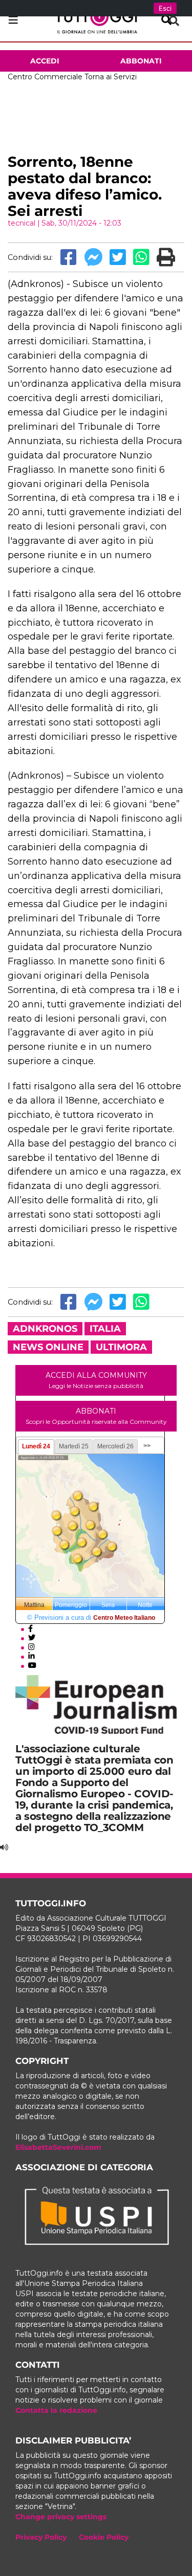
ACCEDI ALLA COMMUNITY (96, 1380)
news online (48, 1347)
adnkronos (45, 1329)
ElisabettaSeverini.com (58, 2147)
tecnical (22, 223)
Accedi (45, 61)
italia (105, 1329)
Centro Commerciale (45, 77)
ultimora (121, 1347)
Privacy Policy (41, 2537)
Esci (165, 8)
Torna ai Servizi (111, 77)
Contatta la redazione (56, 2410)
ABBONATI (96, 1416)
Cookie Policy (104, 2537)
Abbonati (141, 61)
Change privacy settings (61, 2517)
